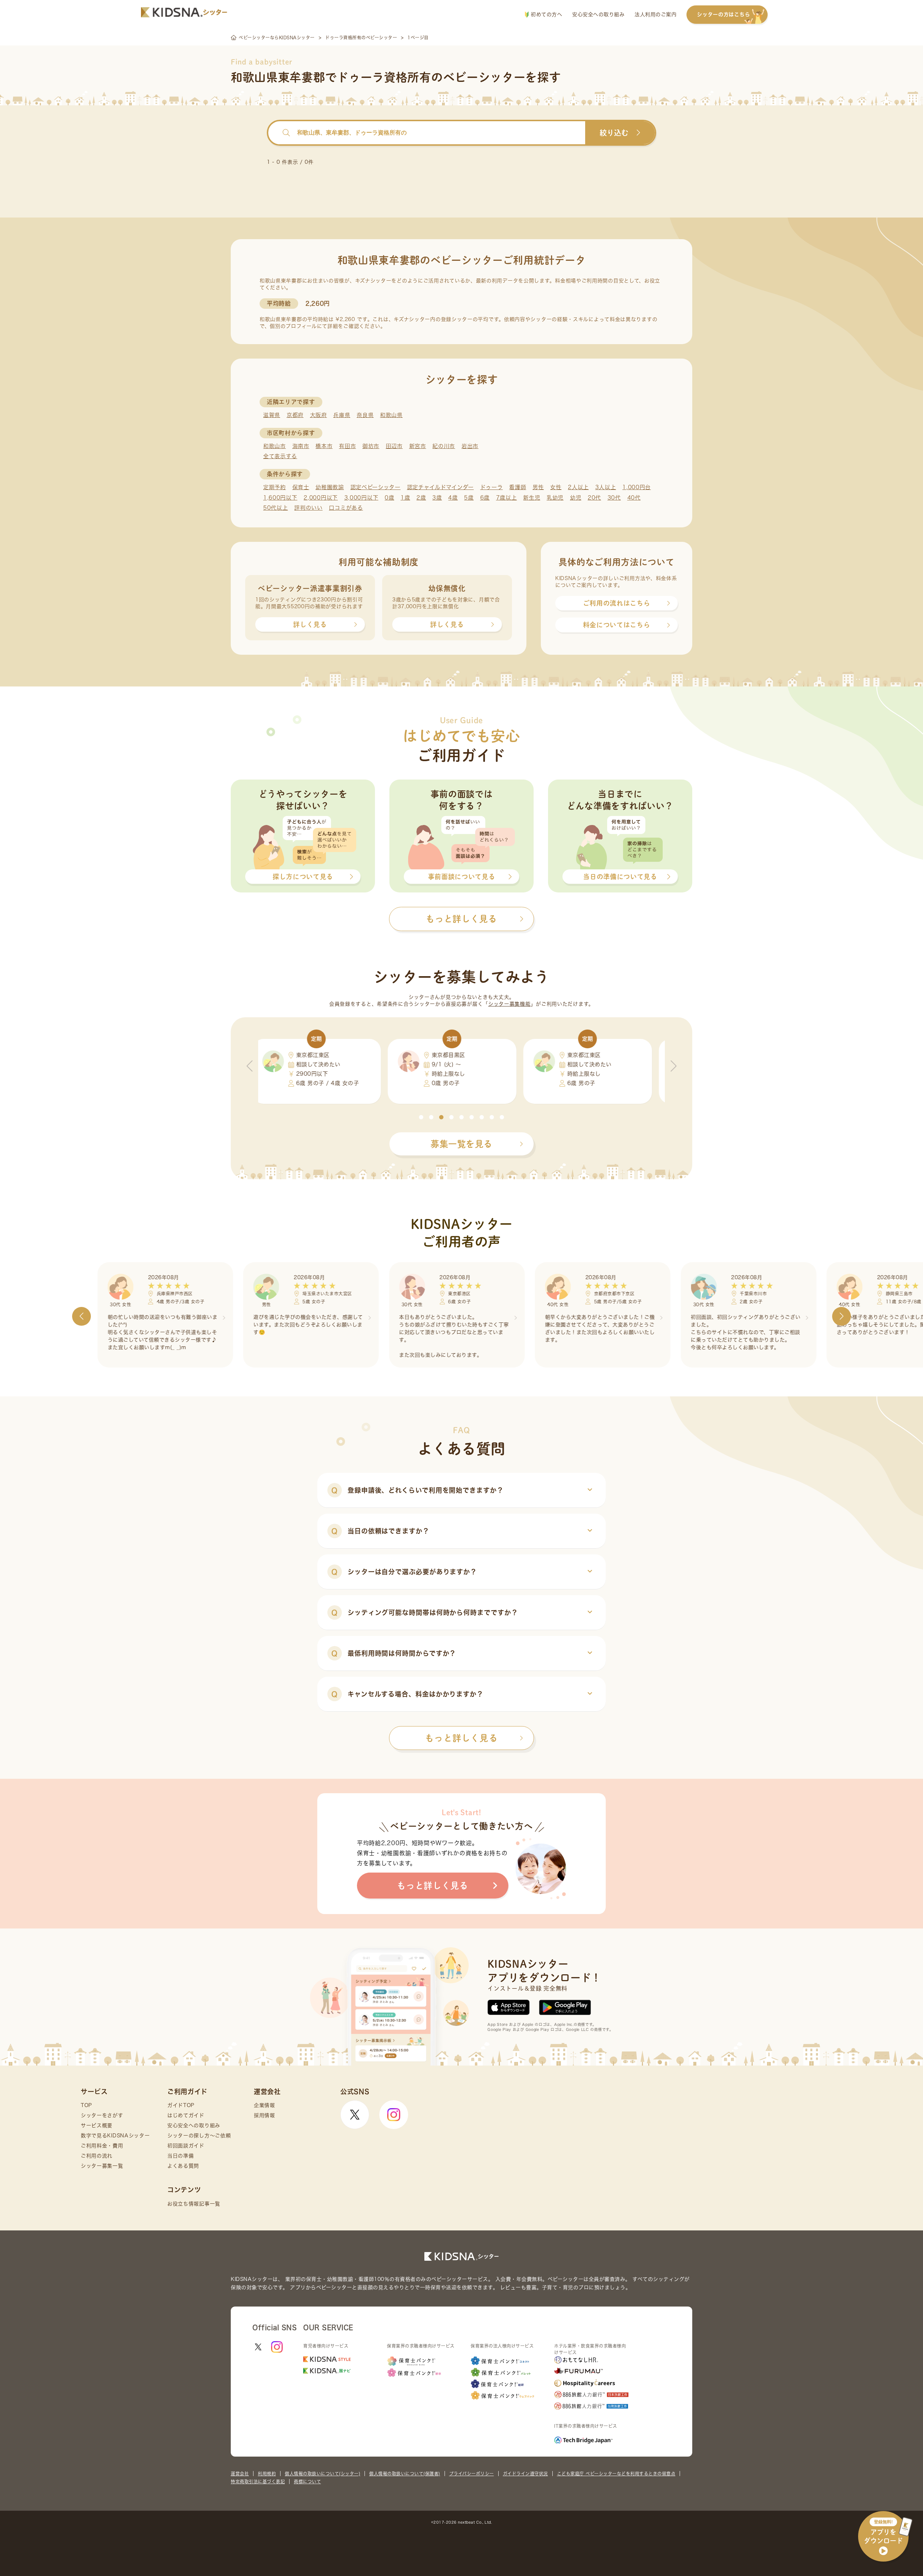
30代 (614, 498)
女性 (556, 487)
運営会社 (240, 2474)
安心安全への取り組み (598, 14)
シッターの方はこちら (723, 14)
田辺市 (394, 446)
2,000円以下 (321, 498)
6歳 (485, 498)
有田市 (347, 446)
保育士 (301, 487)
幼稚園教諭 (330, 487)
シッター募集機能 (509, 1004)
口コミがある (346, 508)
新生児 (532, 498)
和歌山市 (275, 446)
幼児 (576, 498)
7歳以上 (507, 498)
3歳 (437, 498)
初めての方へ (546, 14)
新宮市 (418, 446)
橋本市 (324, 446)
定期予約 (275, 487)
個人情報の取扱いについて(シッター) (323, 2474)
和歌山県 (391, 415)
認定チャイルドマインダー (440, 487)
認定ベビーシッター (376, 487)
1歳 (405, 498)
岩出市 (470, 446)
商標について (307, 2481)
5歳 (469, 498)
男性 (538, 487)
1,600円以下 (280, 498)
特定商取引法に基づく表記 (258, 2481)
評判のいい (308, 508)
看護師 (518, 487)
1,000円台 (637, 487)
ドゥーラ (492, 487)
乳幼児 (555, 498)
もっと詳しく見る (461, 1738)
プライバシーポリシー (472, 2474)
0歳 (389, 498)
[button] (421, 1117)
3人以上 (606, 487)
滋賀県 (272, 415)
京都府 (295, 415)
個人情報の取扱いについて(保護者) (405, 2474)
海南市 (301, 446)
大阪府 (319, 415)
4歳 (453, 498)
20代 (594, 498)
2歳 (421, 498)
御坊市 (371, 446)
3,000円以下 (361, 498)
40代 (634, 498)
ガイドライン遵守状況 (525, 2474)
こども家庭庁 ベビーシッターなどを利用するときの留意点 (616, 2474)
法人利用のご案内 (655, 14)
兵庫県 (342, 415)
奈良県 (365, 415)
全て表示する (280, 456)
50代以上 (276, 508)
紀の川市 (444, 446)
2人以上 (578, 487)
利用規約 (267, 2474)
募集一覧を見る (461, 1144)
